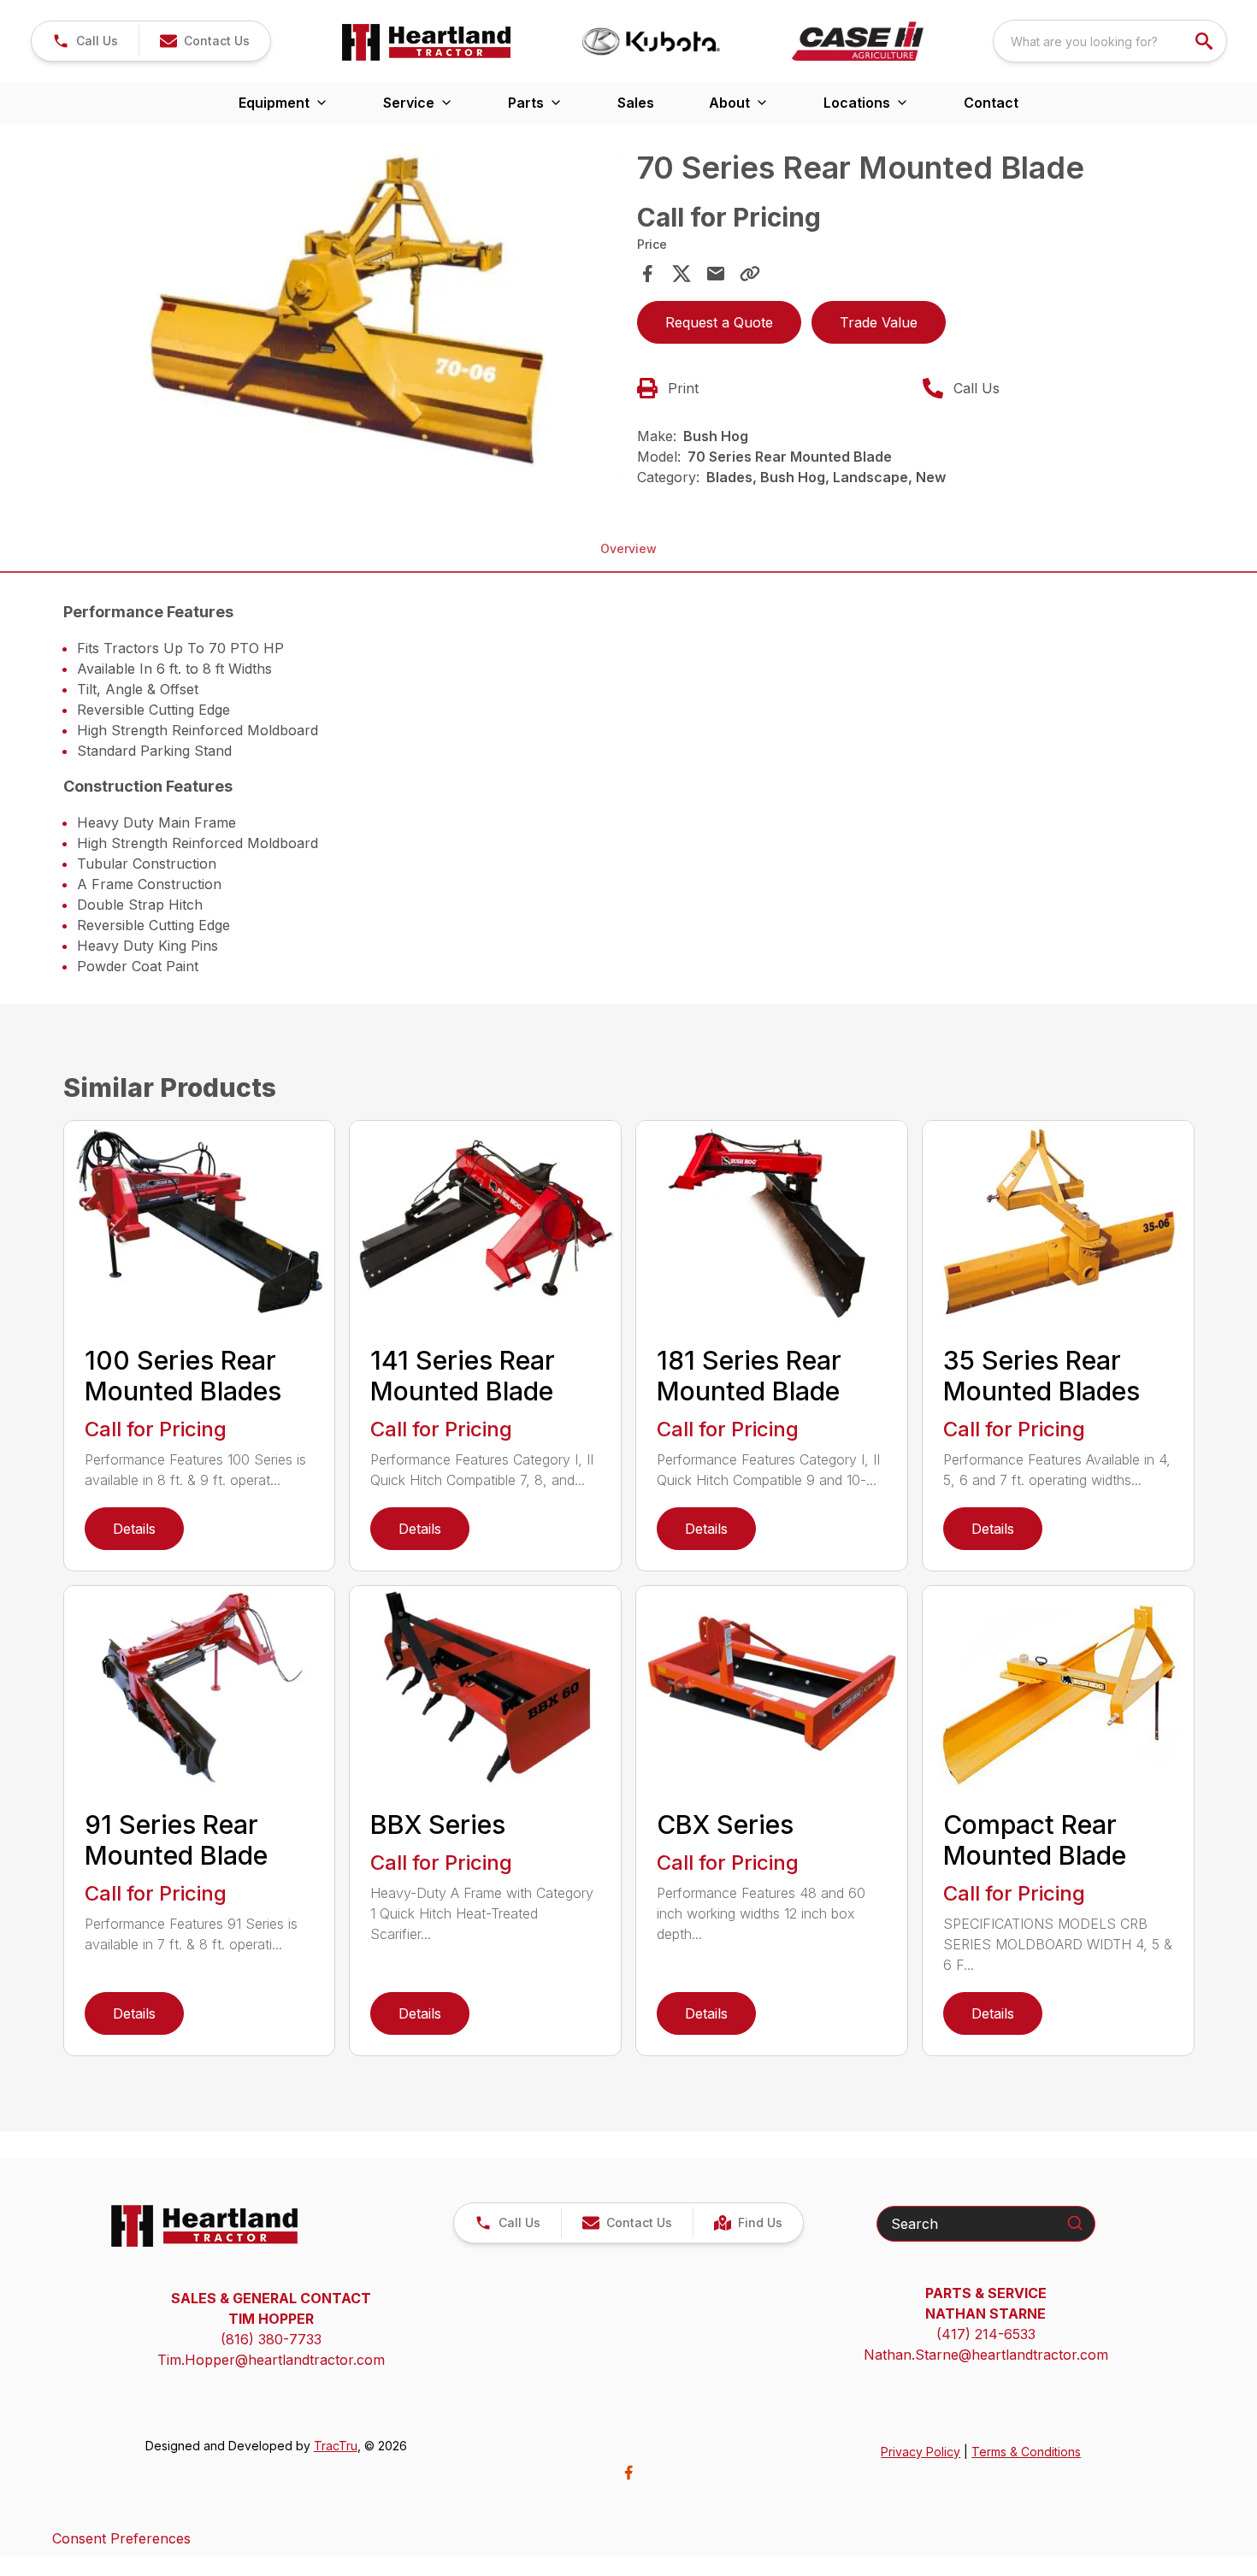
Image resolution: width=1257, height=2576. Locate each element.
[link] (748, 2223)
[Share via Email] (716, 274)
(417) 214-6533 (986, 2334)
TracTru (336, 2446)
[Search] (1075, 2223)
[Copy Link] (750, 274)
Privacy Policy (921, 2452)
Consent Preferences (121, 2538)
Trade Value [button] (879, 322)
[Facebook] (628, 2473)
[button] (85, 41)
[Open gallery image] (345, 315)
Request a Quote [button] (719, 322)
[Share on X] (682, 274)
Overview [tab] (628, 548)
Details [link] (134, 1529)
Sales (636, 103)
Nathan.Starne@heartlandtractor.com (986, 2355)
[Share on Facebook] (647, 274)
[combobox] (1110, 41)
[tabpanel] (345, 318)
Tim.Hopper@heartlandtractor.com (271, 2360)
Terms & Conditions (1026, 2452)
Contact (991, 103)
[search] (1206, 41)
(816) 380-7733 (271, 2339)
